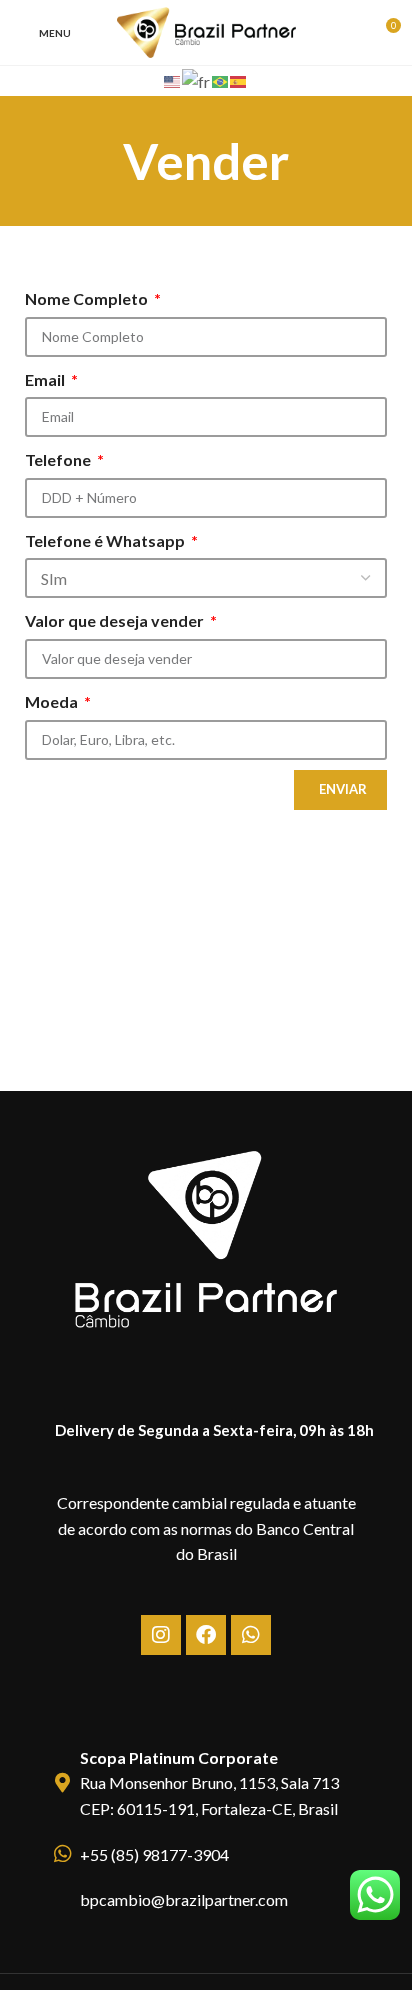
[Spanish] (239, 79)
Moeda (53, 701)
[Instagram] (161, 1635)
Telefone (59, 459)
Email (46, 379)
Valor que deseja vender (116, 620)
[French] (197, 79)
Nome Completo (88, 298)
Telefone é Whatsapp (106, 540)
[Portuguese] (221, 79)
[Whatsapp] (251, 1635)
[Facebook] (206, 1635)
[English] (173, 79)
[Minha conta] (348, 33)
